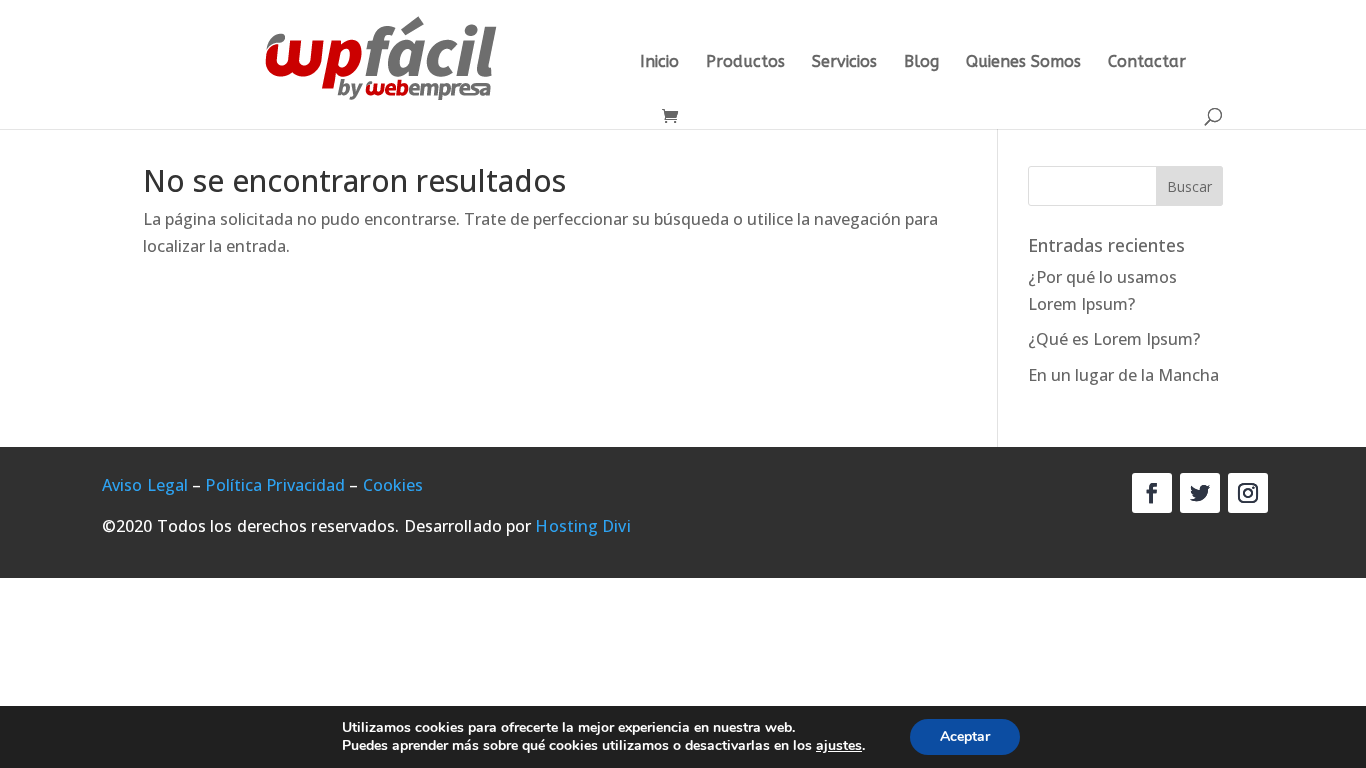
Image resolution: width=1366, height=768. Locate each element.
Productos (745, 63)
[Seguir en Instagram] (1248, 493)
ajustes (839, 746)
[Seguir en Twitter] (1200, 493)
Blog (921, 63)
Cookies (393, 485)
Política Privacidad (275, 485)
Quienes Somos (1023, 63)
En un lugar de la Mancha (1123, 375)
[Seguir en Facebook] (1152, 493)
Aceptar (965, 736)
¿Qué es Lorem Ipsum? (1114, 339)
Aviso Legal (145, 485)
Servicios (844, 63)
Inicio (659, 63)
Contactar (1147, 63)
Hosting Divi (582, 526)
